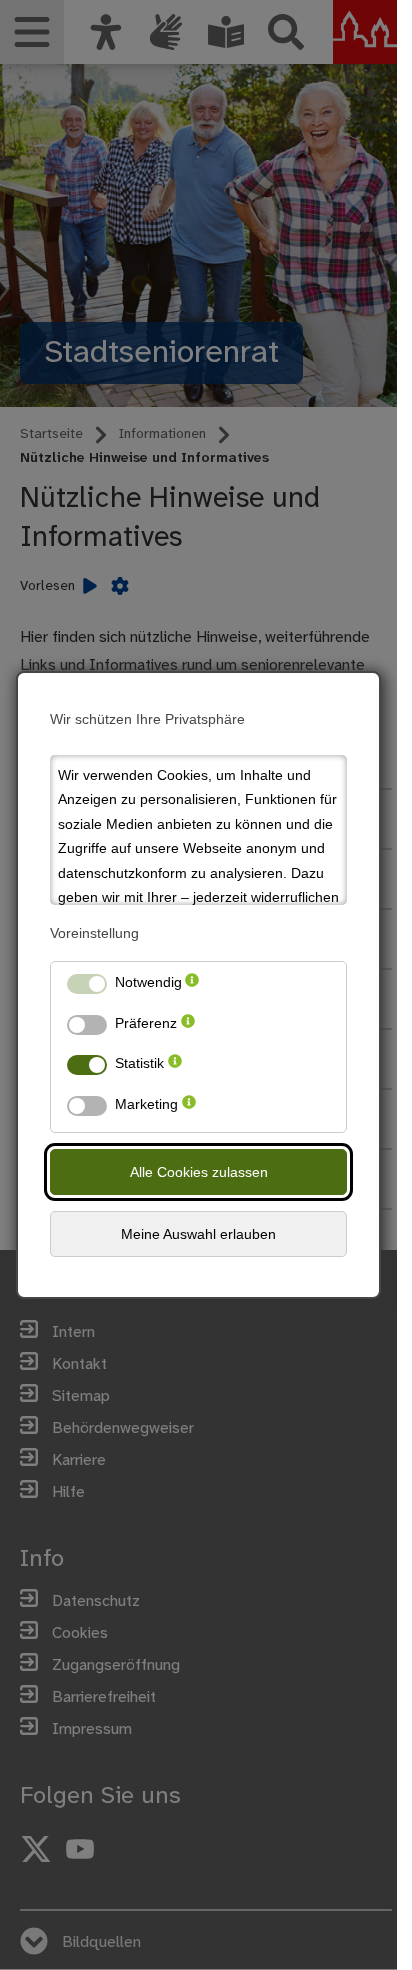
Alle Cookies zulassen (199, 1172)
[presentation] (192, 986)
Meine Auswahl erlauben (198, 1234)
